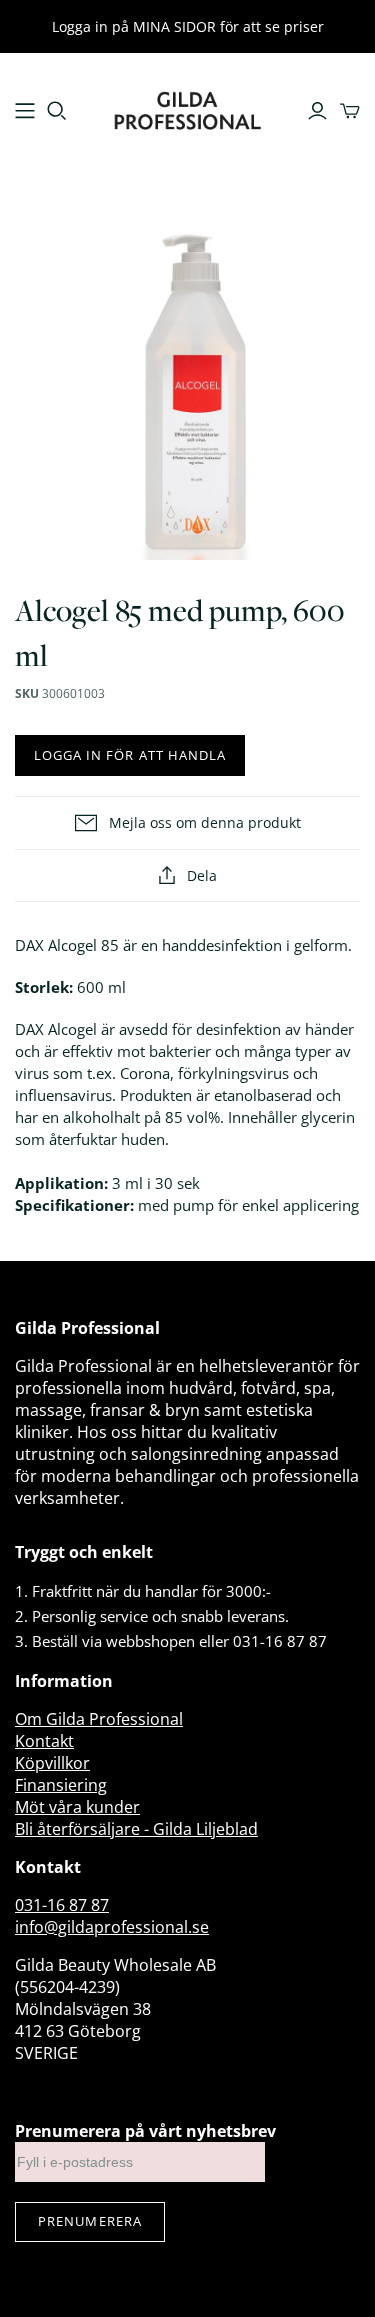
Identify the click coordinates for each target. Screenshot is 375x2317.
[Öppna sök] (57, 111)
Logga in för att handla (130, 755)
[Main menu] (25, 111)
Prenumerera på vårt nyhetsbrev (145, 2131)
